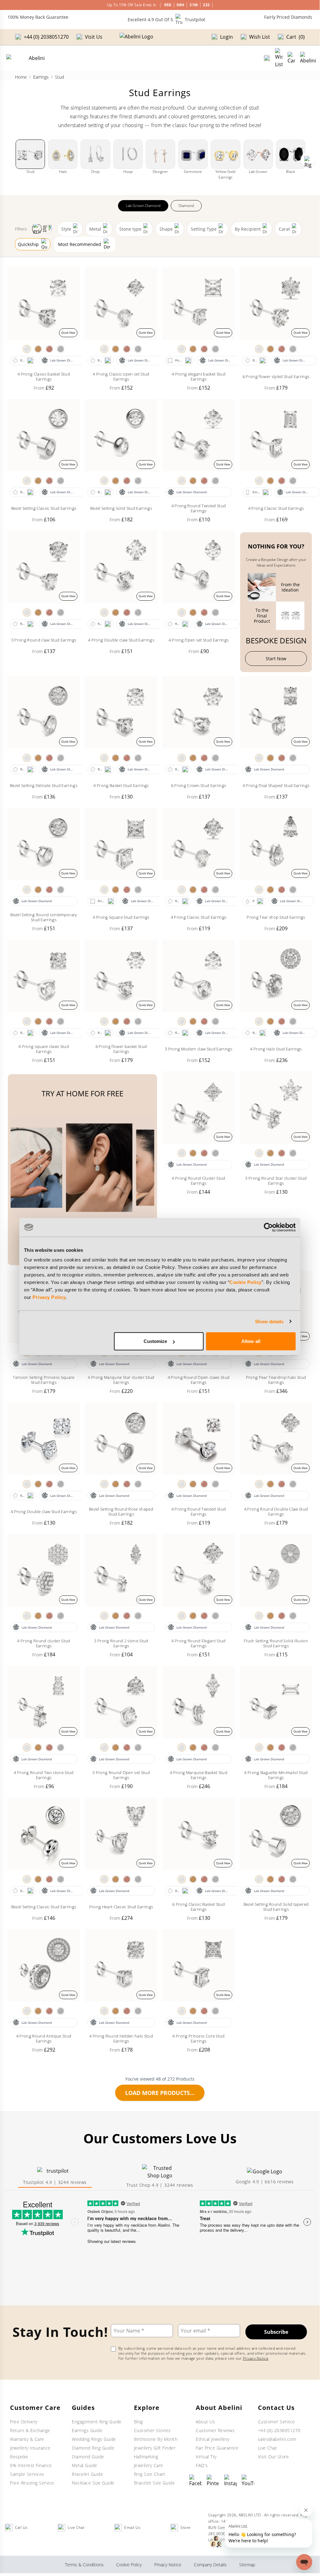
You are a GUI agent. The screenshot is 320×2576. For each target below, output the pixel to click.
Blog (138, 2422)
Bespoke (19, 2457)
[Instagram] (230, 2481)
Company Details (210, 2565)
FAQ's (202, 2465)
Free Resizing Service (32, 2483)
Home (21, 77)
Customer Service (276, 2422)
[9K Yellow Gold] (38, 349)
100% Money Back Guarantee (38, 17)
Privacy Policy (49, 1297)
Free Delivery (24, 2422)
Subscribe (276, 2332)
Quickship (28, 244)
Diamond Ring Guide (93, 2448)
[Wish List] (279, 58)
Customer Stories (152, 2430)
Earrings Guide (87, 2430)
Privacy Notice (256, 2358)
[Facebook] (195, 2481)
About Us (205, 2422)
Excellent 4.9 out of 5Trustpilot (166, 20)
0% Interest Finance (31, 2465)
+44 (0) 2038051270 (279, 2430)
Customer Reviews (215, 2430)
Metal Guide (85, 2465)
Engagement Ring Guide (97, 2422)
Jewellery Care (149, 2465)
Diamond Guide (88, 2457)
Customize (155, 1341)
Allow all (251, 1341)
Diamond (186, 206)
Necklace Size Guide (93, 2483)
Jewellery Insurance (30, 2448)
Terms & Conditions (84, 2565)
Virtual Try (206, 2457)
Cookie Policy (246, 1282)
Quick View (68, 333)
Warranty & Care (27, 2439)
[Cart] (291, 58)
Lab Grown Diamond (143, 206)
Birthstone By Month (156, 2439)
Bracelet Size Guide (155, 2483)
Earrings (41, 77)
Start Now (276, 659)
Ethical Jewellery (213, 2439)
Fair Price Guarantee (217, 2448)
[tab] (55, 2177)
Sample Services (27, 2474)
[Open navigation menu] (308, 58)
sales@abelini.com (277, 2439)
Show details (269, 1321)
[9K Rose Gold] (49, 349)
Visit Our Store (273, 2457)
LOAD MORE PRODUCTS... (160, 2093)
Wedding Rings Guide (94, 2439)
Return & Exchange (30, 2430)
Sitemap (247, 2565)
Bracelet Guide (87, 2474)
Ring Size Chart (150, 2474)
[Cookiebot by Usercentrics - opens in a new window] (268, 1227)
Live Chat (268, 2448)
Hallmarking (146, 2457)
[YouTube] (248, 2481)
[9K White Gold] (27, 349)
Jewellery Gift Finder (155, 2448)
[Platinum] (61, 349)
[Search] (267, 58)
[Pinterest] (213, 2481)
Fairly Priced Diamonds (288, 17)
